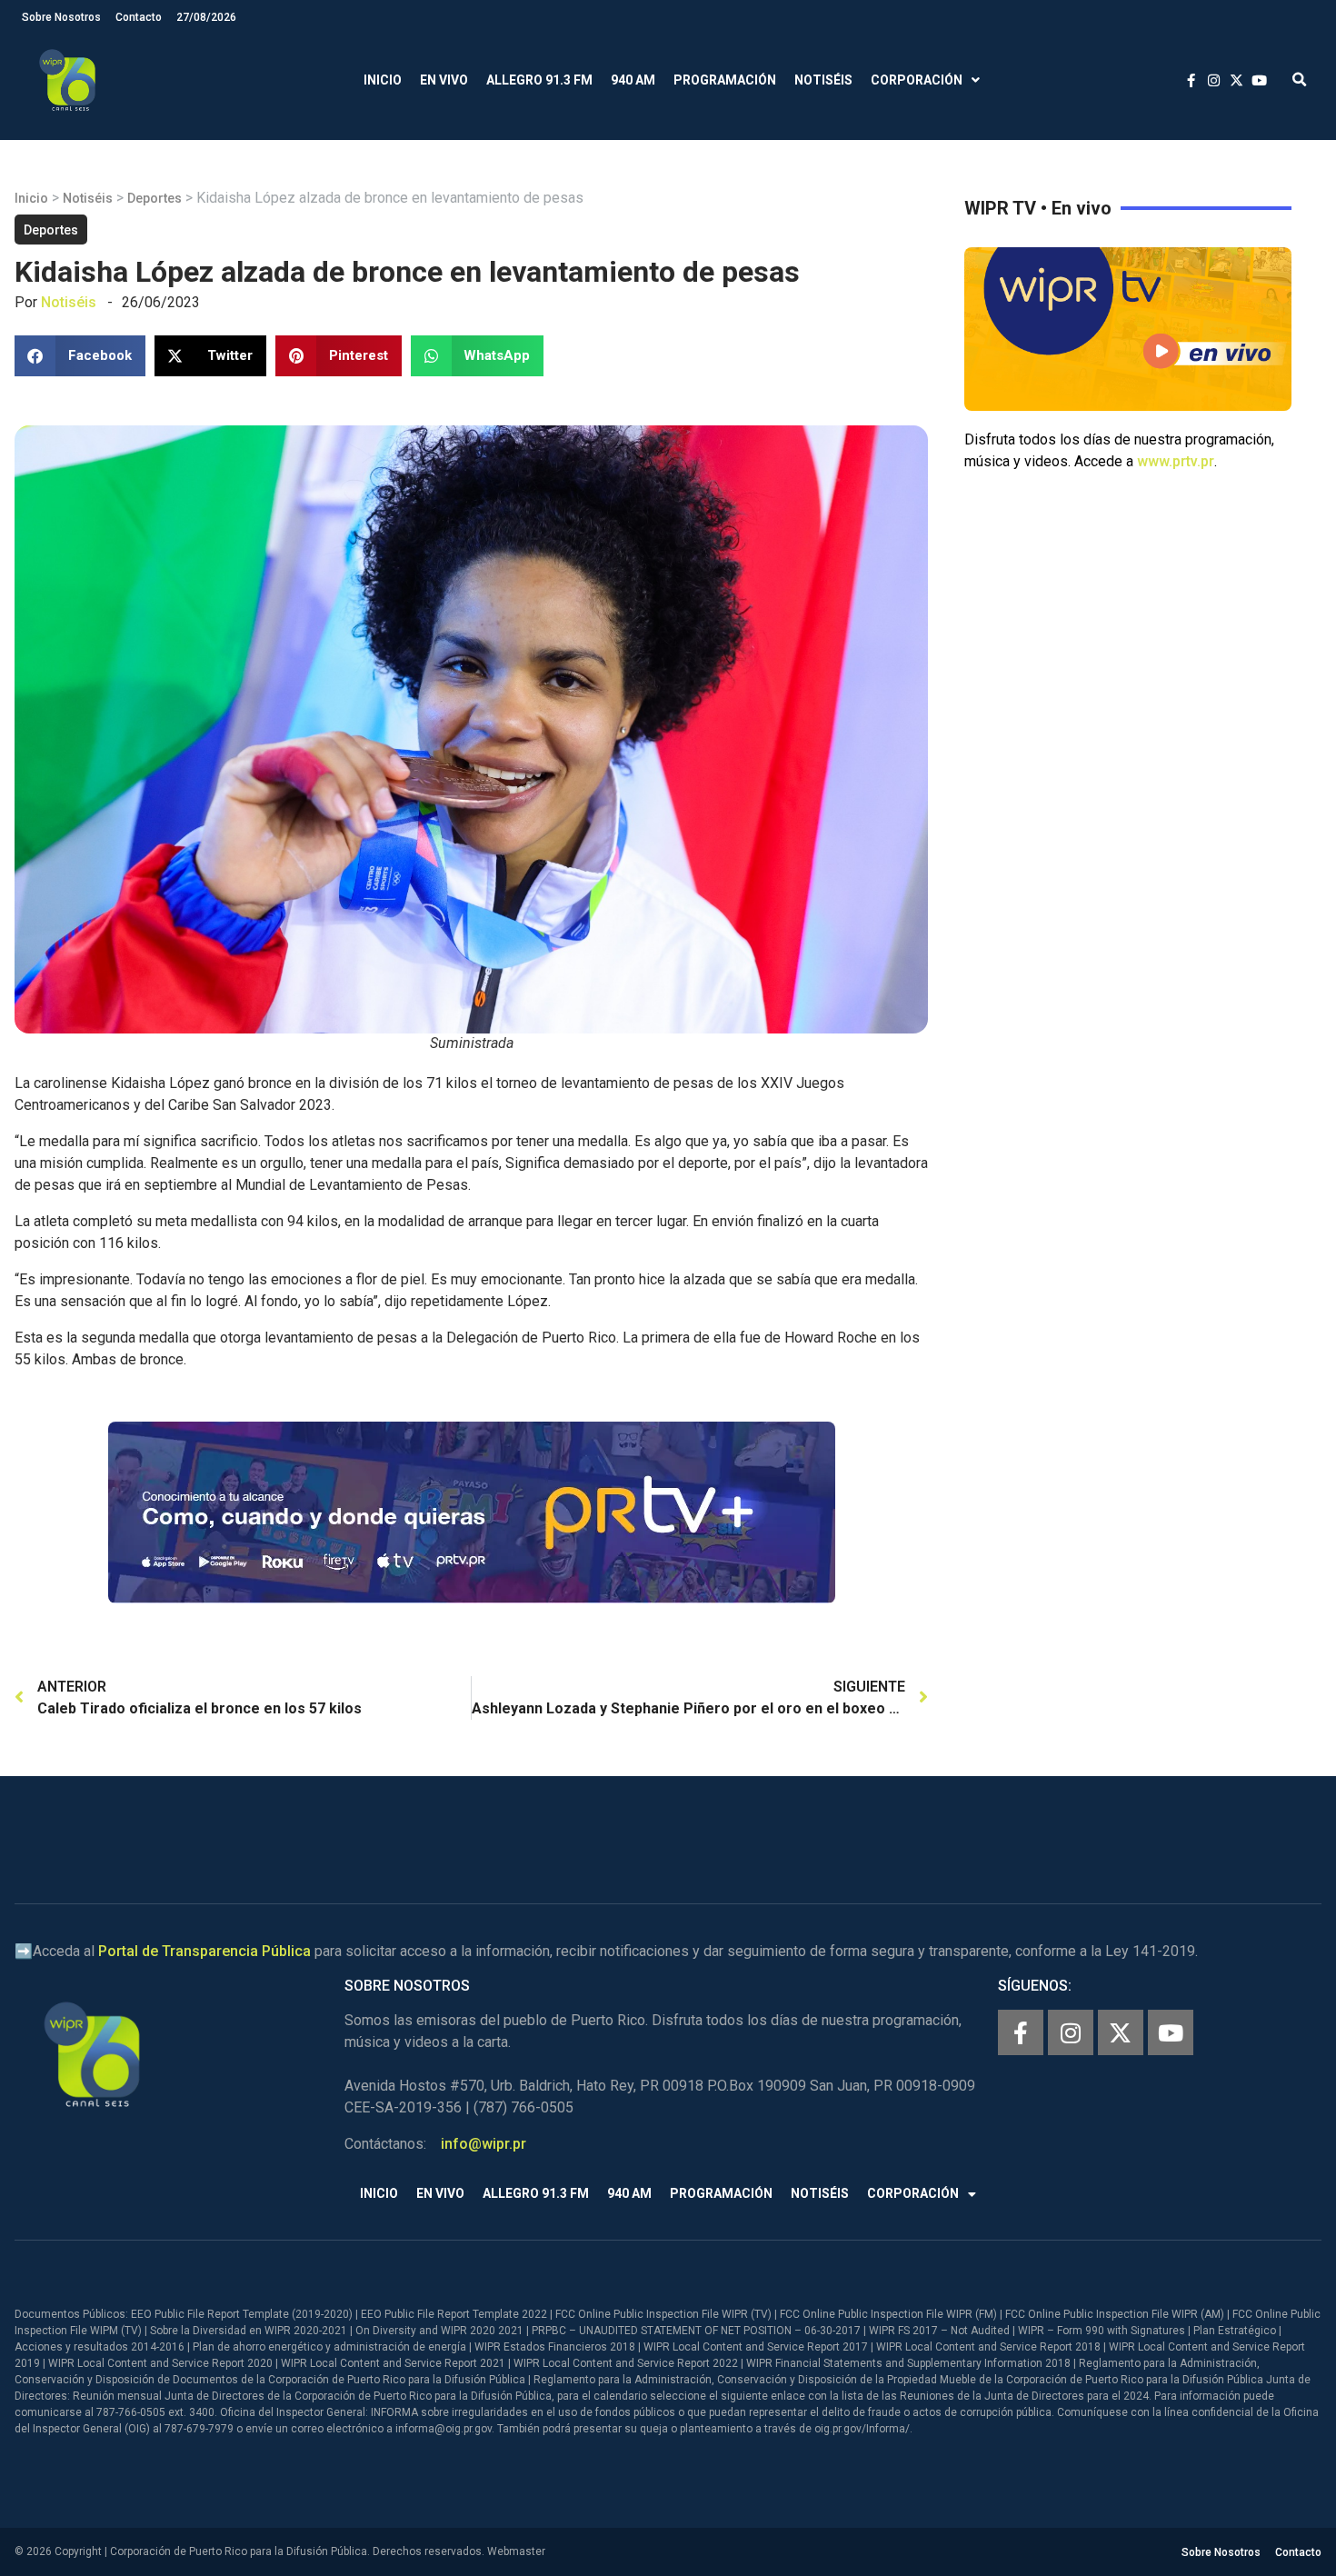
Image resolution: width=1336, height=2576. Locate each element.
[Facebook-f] (1021, 2032)
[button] (1299, 80)
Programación (725, 80)
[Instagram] (1071, 2032)
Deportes (155, 198)
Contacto (139, 17)
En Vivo (444, 80)
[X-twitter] (1121, 2032)
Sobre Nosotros (61, 17)
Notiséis (823, 80)
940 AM (633, 80)
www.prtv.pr (1176, 461)
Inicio (383, 80)
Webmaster (516, 2551)
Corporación (917, 80)
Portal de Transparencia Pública (204, 1951)
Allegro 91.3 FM (539, 80)
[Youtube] (1171, 2032)
